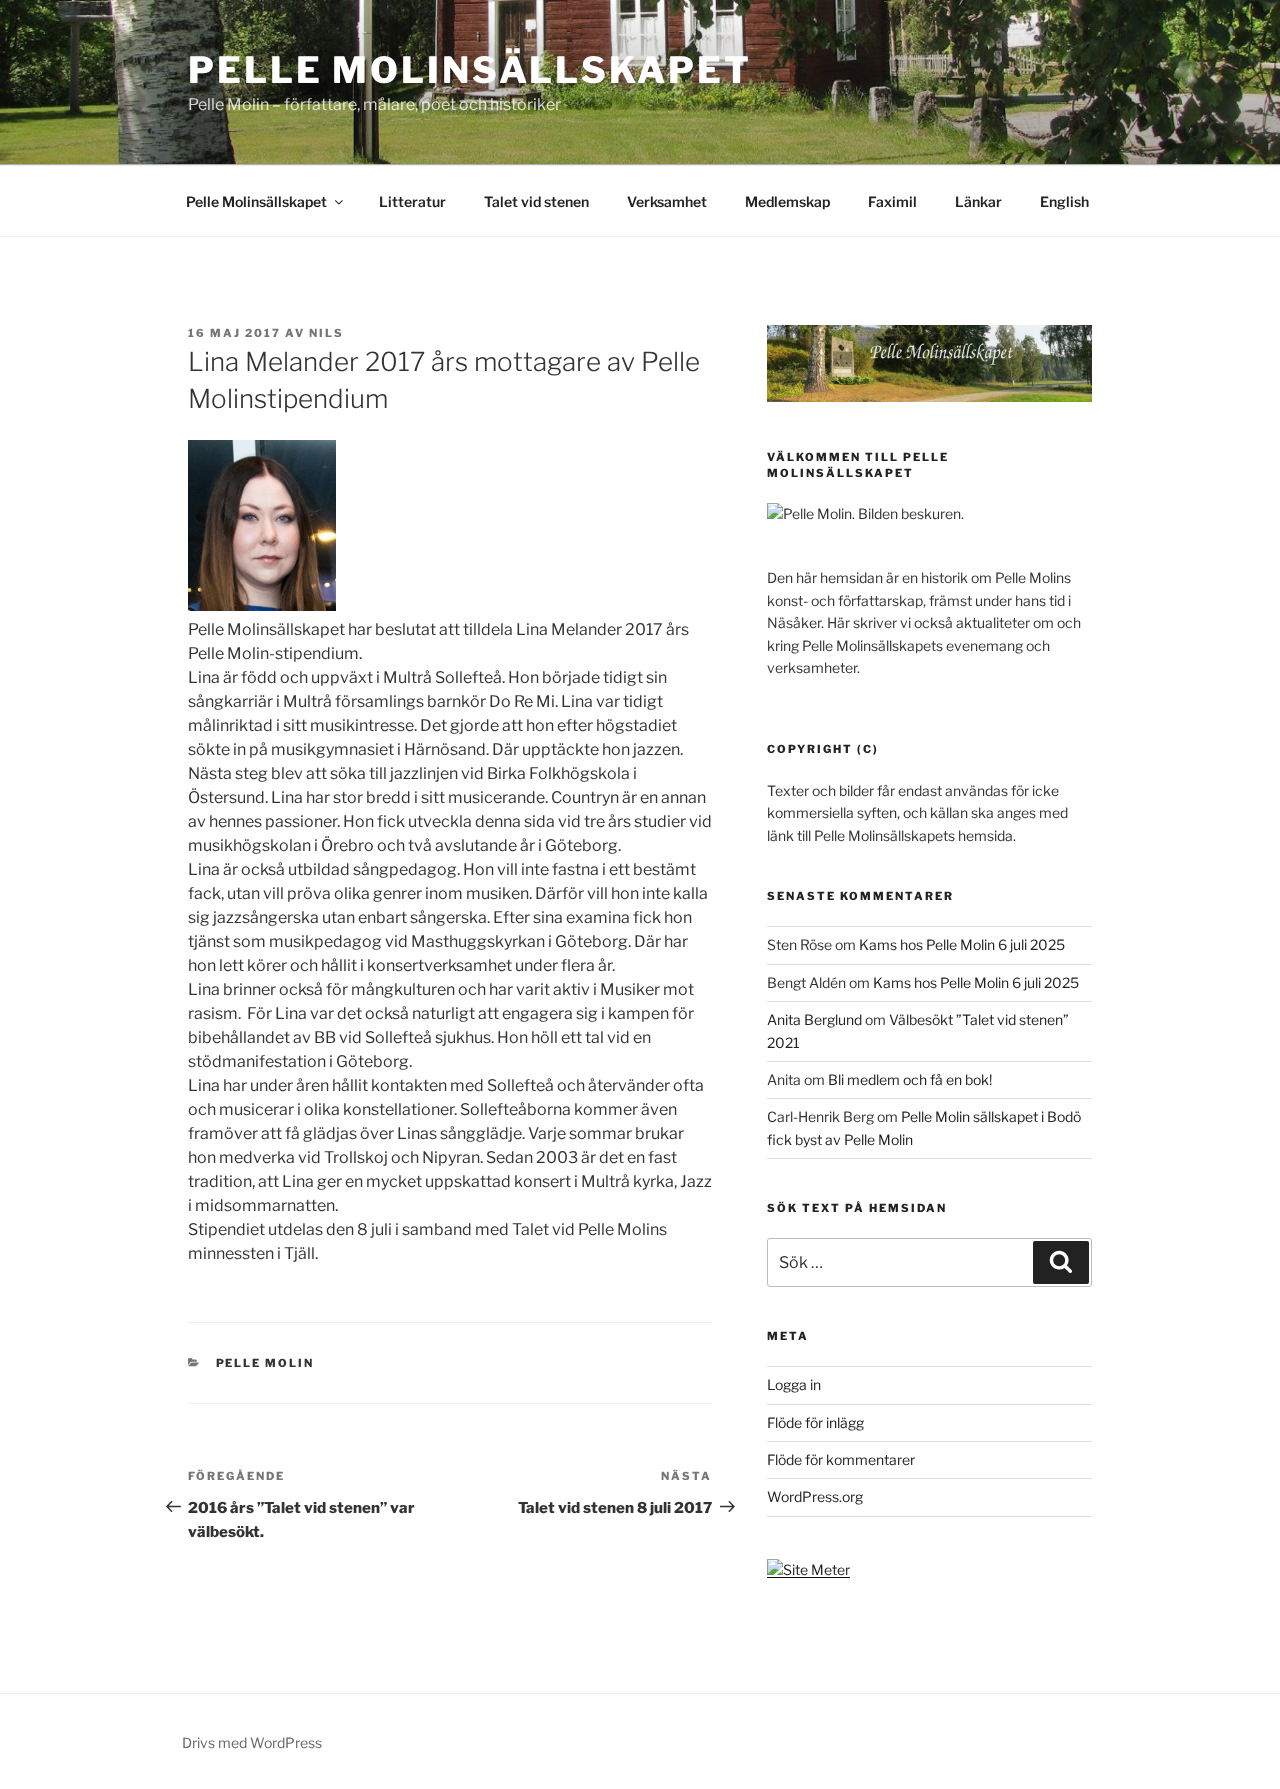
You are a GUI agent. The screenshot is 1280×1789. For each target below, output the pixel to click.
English (1064, 201)
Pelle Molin (265, 1363)
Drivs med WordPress (252, 1742)
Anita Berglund (814, 1019)
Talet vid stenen (536, 201)
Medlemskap (787, 201)
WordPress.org (815, 1496)
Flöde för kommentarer (841, 1459)
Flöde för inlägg (815, 1422)
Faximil (892, 201)
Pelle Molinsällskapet (469, 70)
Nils (326, 333)
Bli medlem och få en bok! (910, 1079)
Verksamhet (667, 201)
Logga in (794, 1384)
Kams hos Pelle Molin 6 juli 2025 (962, 944)
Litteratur (412, 201)
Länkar (978, 201)
